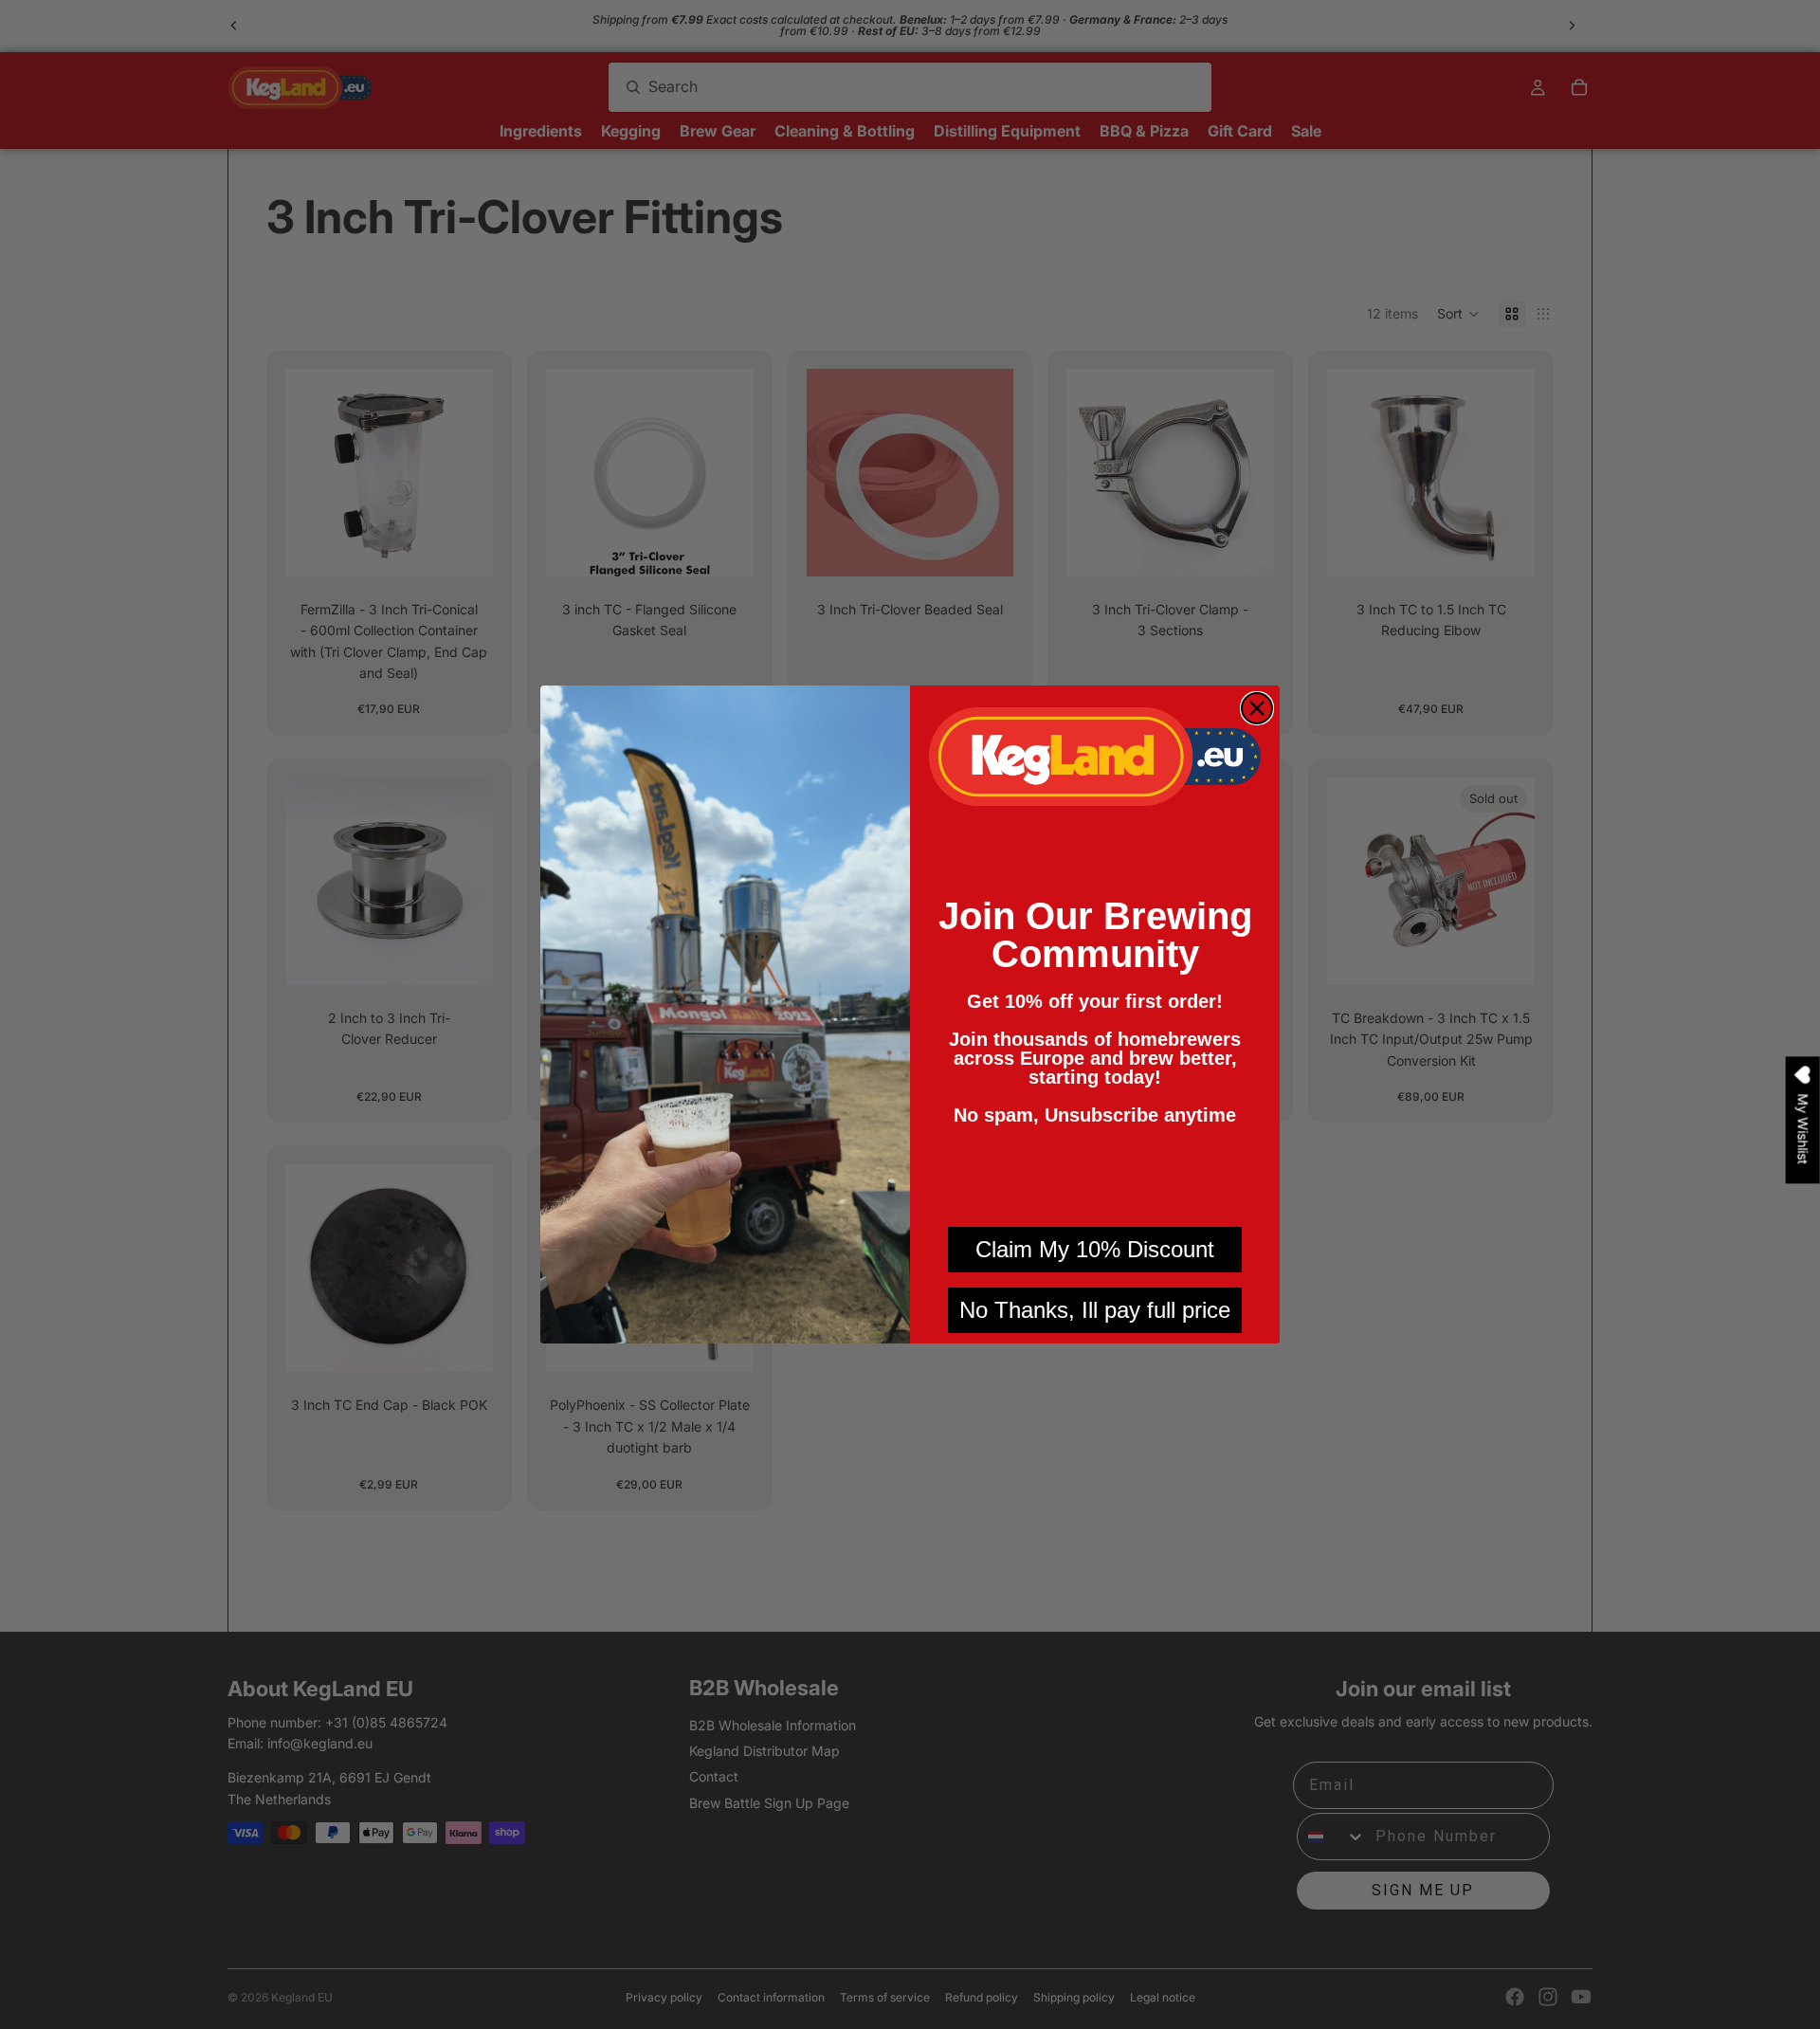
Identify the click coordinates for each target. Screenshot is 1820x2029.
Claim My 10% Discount (1095, 1249)
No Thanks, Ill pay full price (1095, 1310)
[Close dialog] (1257, 708)
